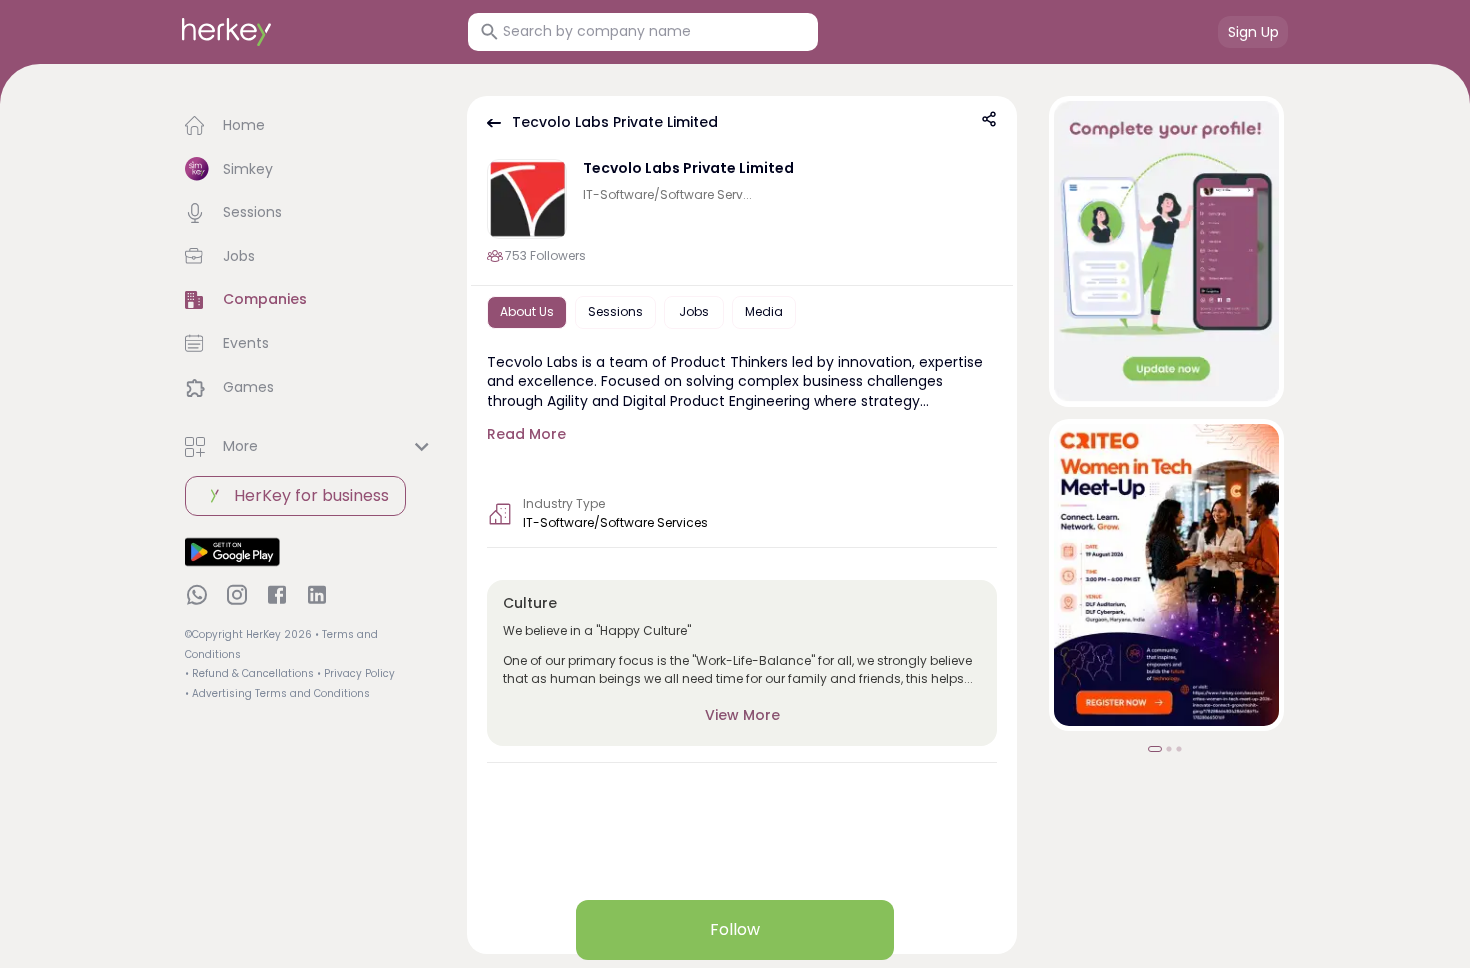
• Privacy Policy (356, 673)
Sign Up (1253, 32)
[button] (310, 126)
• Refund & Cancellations (249, 673)
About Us (527, 311)
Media (764, 311)
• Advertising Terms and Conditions (277, 693)
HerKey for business (311, 495)
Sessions (615, 311)
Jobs (694, 311)
